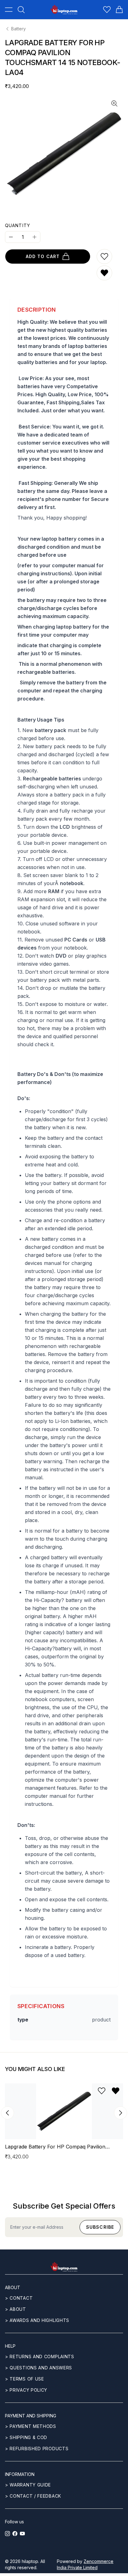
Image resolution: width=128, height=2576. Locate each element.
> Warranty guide (28, 2485)
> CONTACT (19, 2298)
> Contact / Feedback (33, 2496)
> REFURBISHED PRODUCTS (37, 2449)
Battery (18, 29)
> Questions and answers (39, 2368)
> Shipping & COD (26, 2437)
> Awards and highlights (37, 2320)
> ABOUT (16, 2309)
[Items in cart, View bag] (119, 10)
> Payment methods (31, 2426)
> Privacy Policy (26, 2390)
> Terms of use (25, 2379)
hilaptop (30, 2561)
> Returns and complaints (40, 2357)
